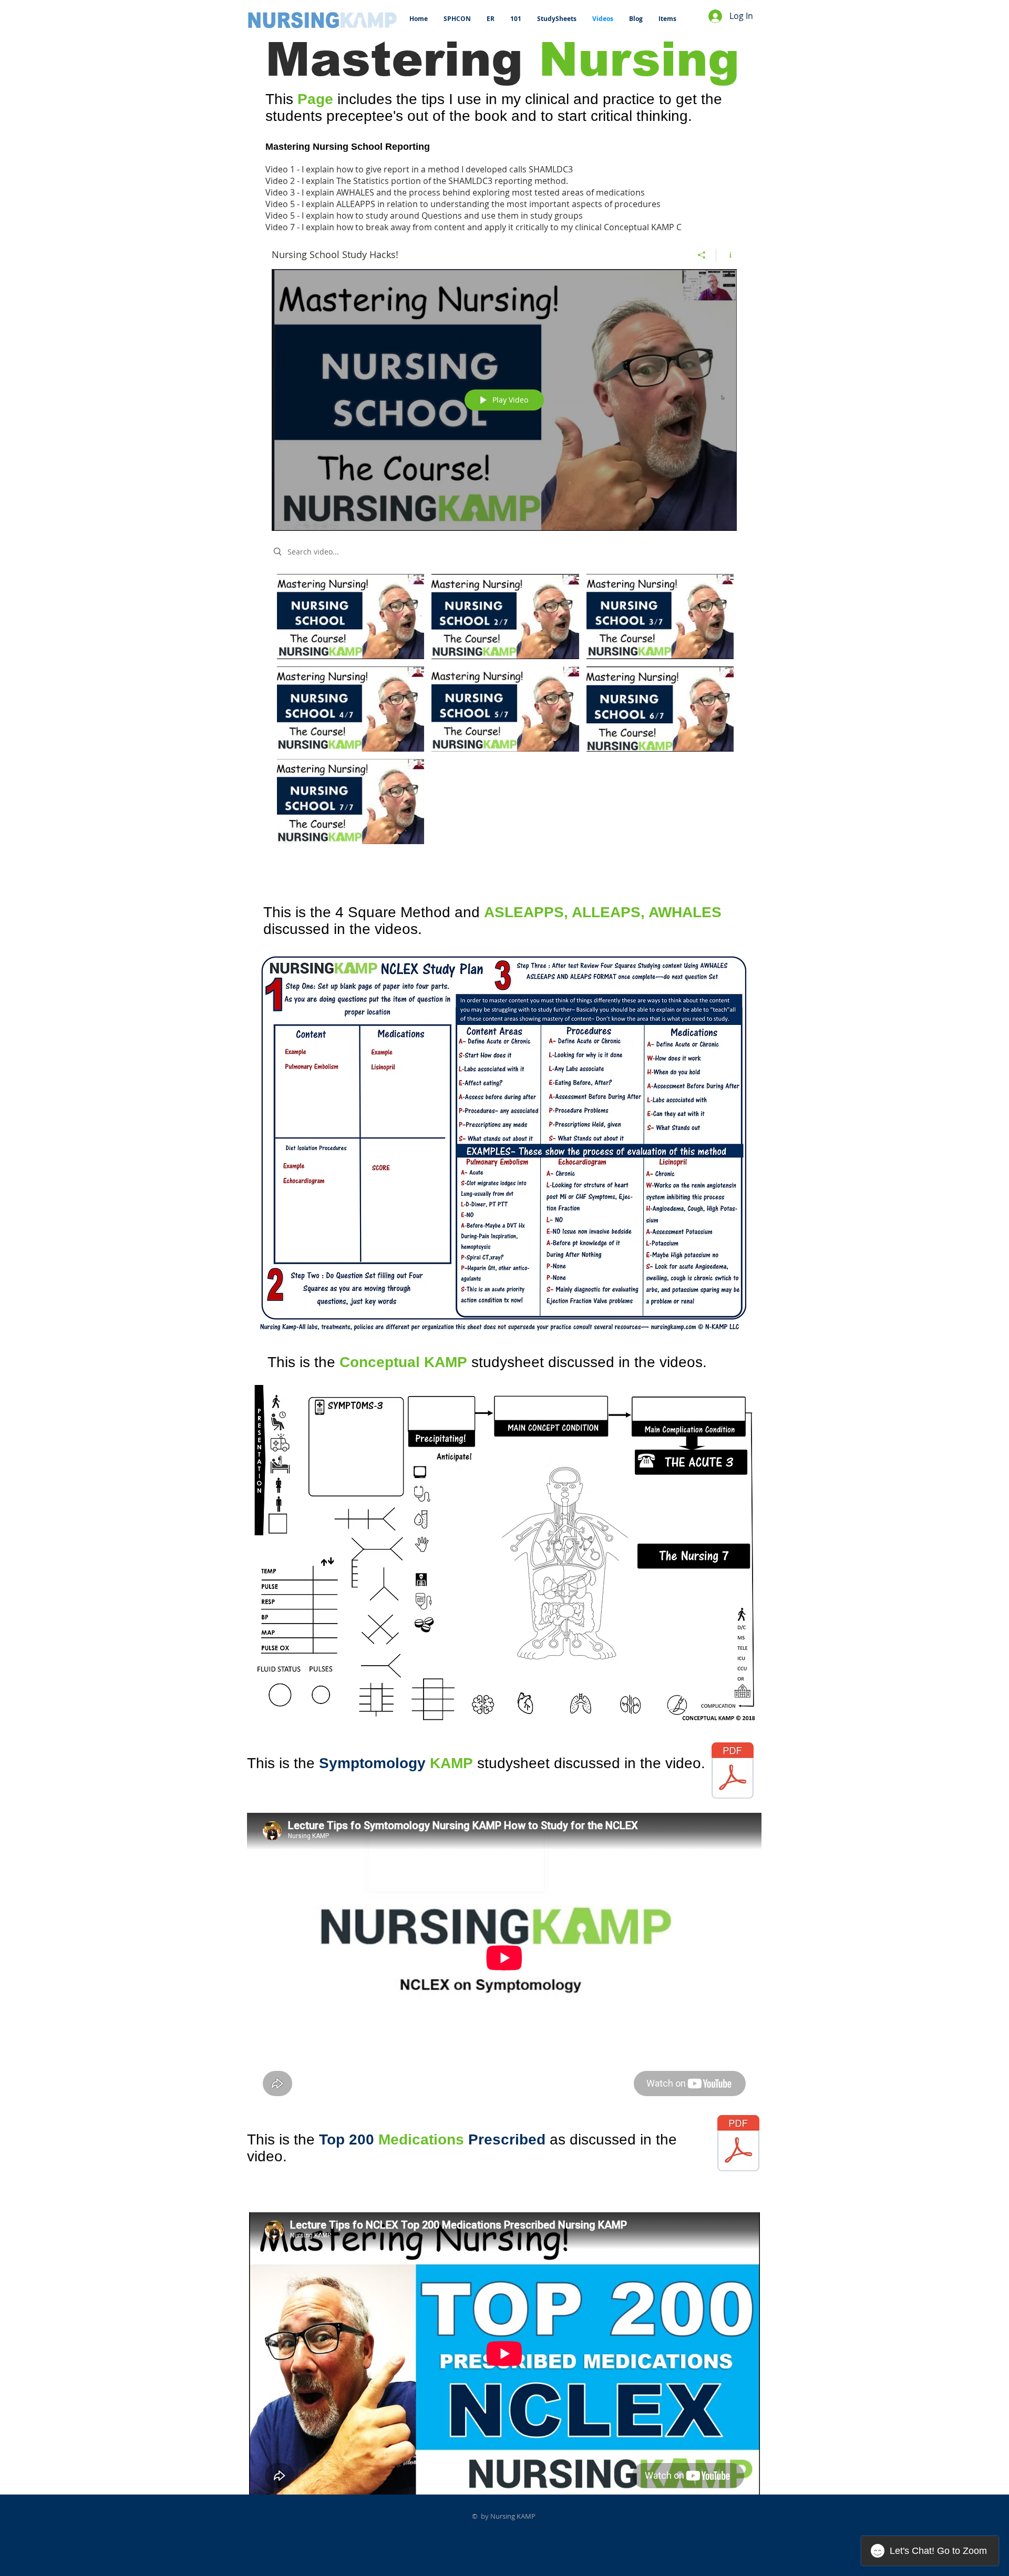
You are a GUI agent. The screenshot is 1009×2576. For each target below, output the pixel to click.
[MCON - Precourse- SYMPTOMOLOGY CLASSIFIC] (733, 1772)
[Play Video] (351, 616)
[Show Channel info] (727, 255)
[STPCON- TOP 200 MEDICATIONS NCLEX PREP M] (738, 2144)
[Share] (702, 255)
